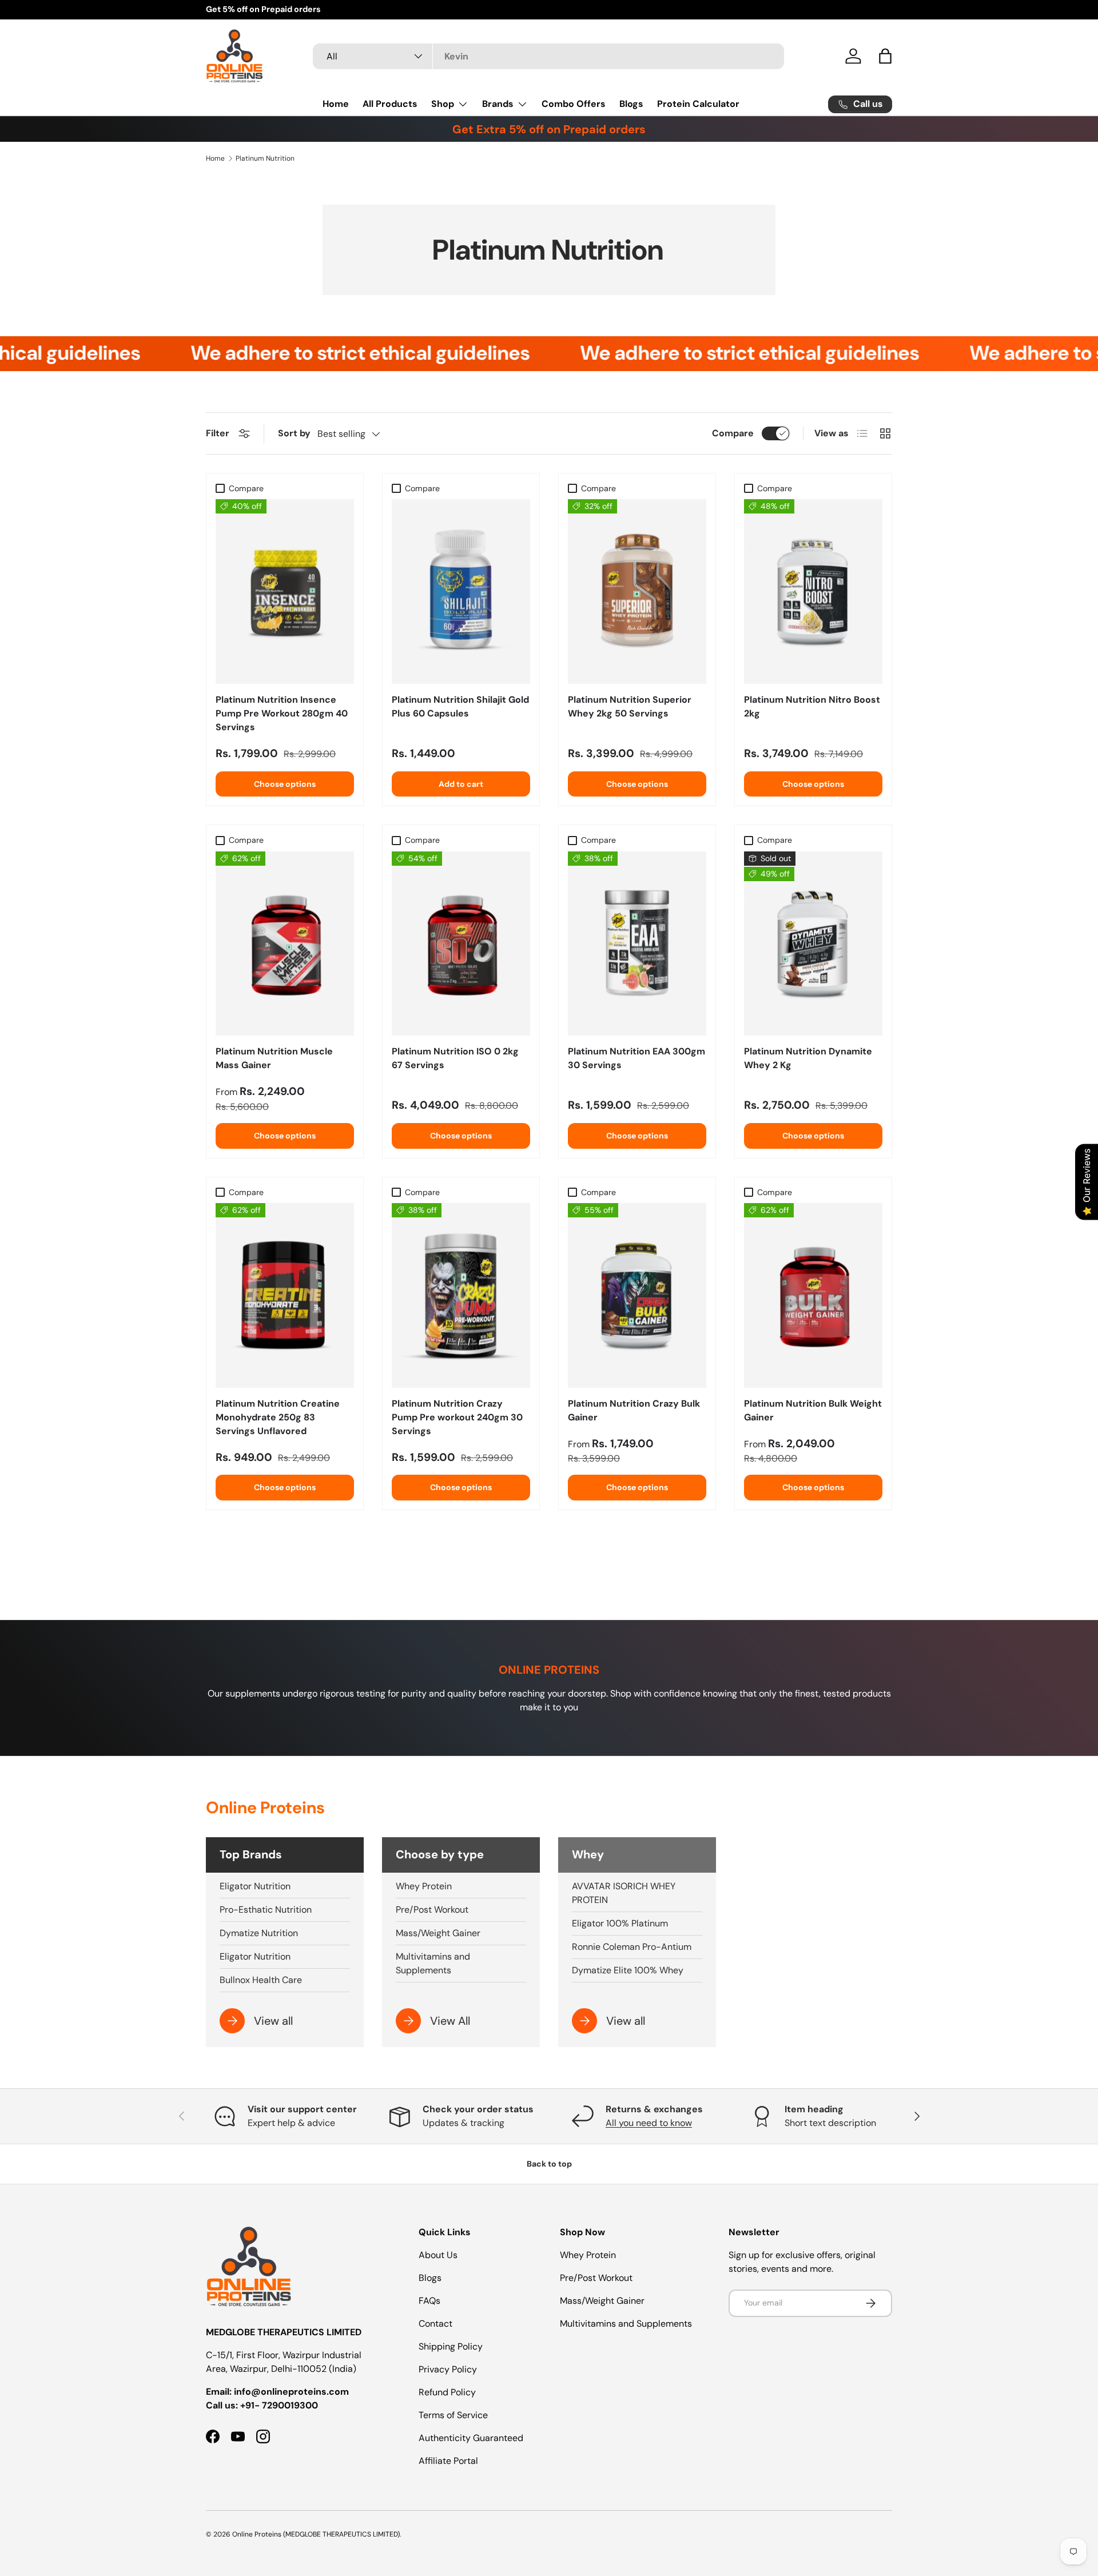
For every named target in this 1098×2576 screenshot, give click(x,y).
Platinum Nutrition (265, 158)
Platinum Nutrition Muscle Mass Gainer (274, 1058)
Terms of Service (453, 2415)
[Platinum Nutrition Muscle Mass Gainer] (285, 944)
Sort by (294, 433)
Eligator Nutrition (255, 1886)
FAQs (429, 2301)
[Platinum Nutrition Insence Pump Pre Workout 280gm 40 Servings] (285, 592)
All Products (390, 104)
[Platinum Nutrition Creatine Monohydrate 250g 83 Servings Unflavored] (285, 1295)
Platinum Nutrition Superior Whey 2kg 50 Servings (630, 706)
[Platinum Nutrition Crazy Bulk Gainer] (637, 1295)
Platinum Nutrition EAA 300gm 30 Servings (636, 1058)
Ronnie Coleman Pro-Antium (632, 1947)
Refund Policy (447, 2392)
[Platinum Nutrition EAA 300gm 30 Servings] (637, 944)
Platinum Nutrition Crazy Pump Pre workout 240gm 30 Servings (457, 1417)
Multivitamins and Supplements (433, 1963)
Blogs (631, 104)
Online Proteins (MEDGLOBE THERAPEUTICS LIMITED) (316, 2534)
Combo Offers (574, 104)
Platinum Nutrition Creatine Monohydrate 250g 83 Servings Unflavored (278, 1417)
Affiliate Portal (448, 2461)
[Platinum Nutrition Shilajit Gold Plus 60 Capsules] (461, 592)
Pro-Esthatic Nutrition (266, 1910)
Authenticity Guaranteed (471, 2438)
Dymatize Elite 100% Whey (628, 1970)
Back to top (549, 2164)
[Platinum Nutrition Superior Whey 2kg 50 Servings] (637, 592)
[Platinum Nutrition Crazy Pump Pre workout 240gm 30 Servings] (461, 1295)
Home (336, 104)
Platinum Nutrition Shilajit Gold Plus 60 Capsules (460, 706)
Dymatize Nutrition (259, 1933)
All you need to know (649, 2123)
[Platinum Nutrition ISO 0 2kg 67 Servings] (461, 944)
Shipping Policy (451, 2346)
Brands (498, 104)
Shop (443, 104)
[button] (885, 56)
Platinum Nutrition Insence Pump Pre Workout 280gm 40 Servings (282, 713)
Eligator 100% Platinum (620, 1923)
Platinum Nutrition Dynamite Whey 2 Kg (808, 1058)
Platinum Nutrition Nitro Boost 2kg (812, 706)
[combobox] (548, 56)
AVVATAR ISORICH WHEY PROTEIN (624, 1893)
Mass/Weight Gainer (438, 1933)
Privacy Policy (448, 2369)
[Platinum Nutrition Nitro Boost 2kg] (813, 592)
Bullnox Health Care (261, 1980)
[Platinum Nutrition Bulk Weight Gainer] (813, 1295)
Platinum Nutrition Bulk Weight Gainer (813, 1410)
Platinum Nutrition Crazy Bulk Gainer (634, 1410)
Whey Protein (424, 1886)
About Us (438, 2255)
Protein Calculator (698, 104)
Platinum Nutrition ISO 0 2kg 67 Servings (455, 1058)
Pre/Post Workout (432, 1910)
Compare (733, 433)
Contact (435, 2324)
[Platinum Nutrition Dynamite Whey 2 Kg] (813, 944)
